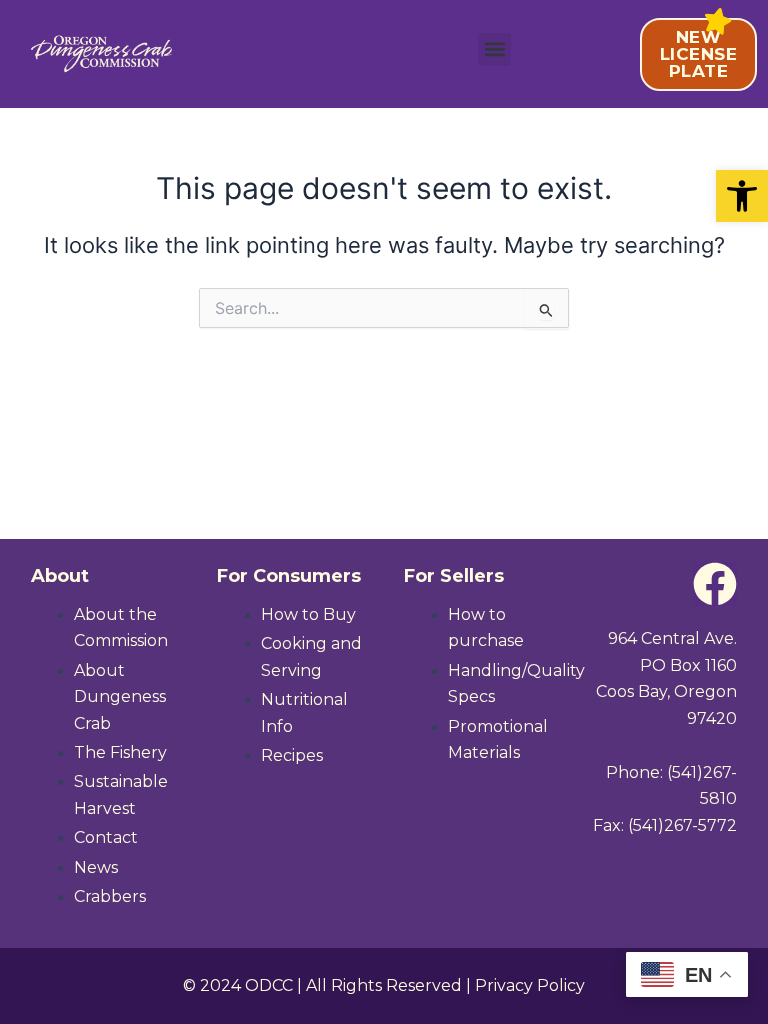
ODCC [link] (269, 985)
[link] (742, 196)
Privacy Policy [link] (530, 985)
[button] (494, 49)
